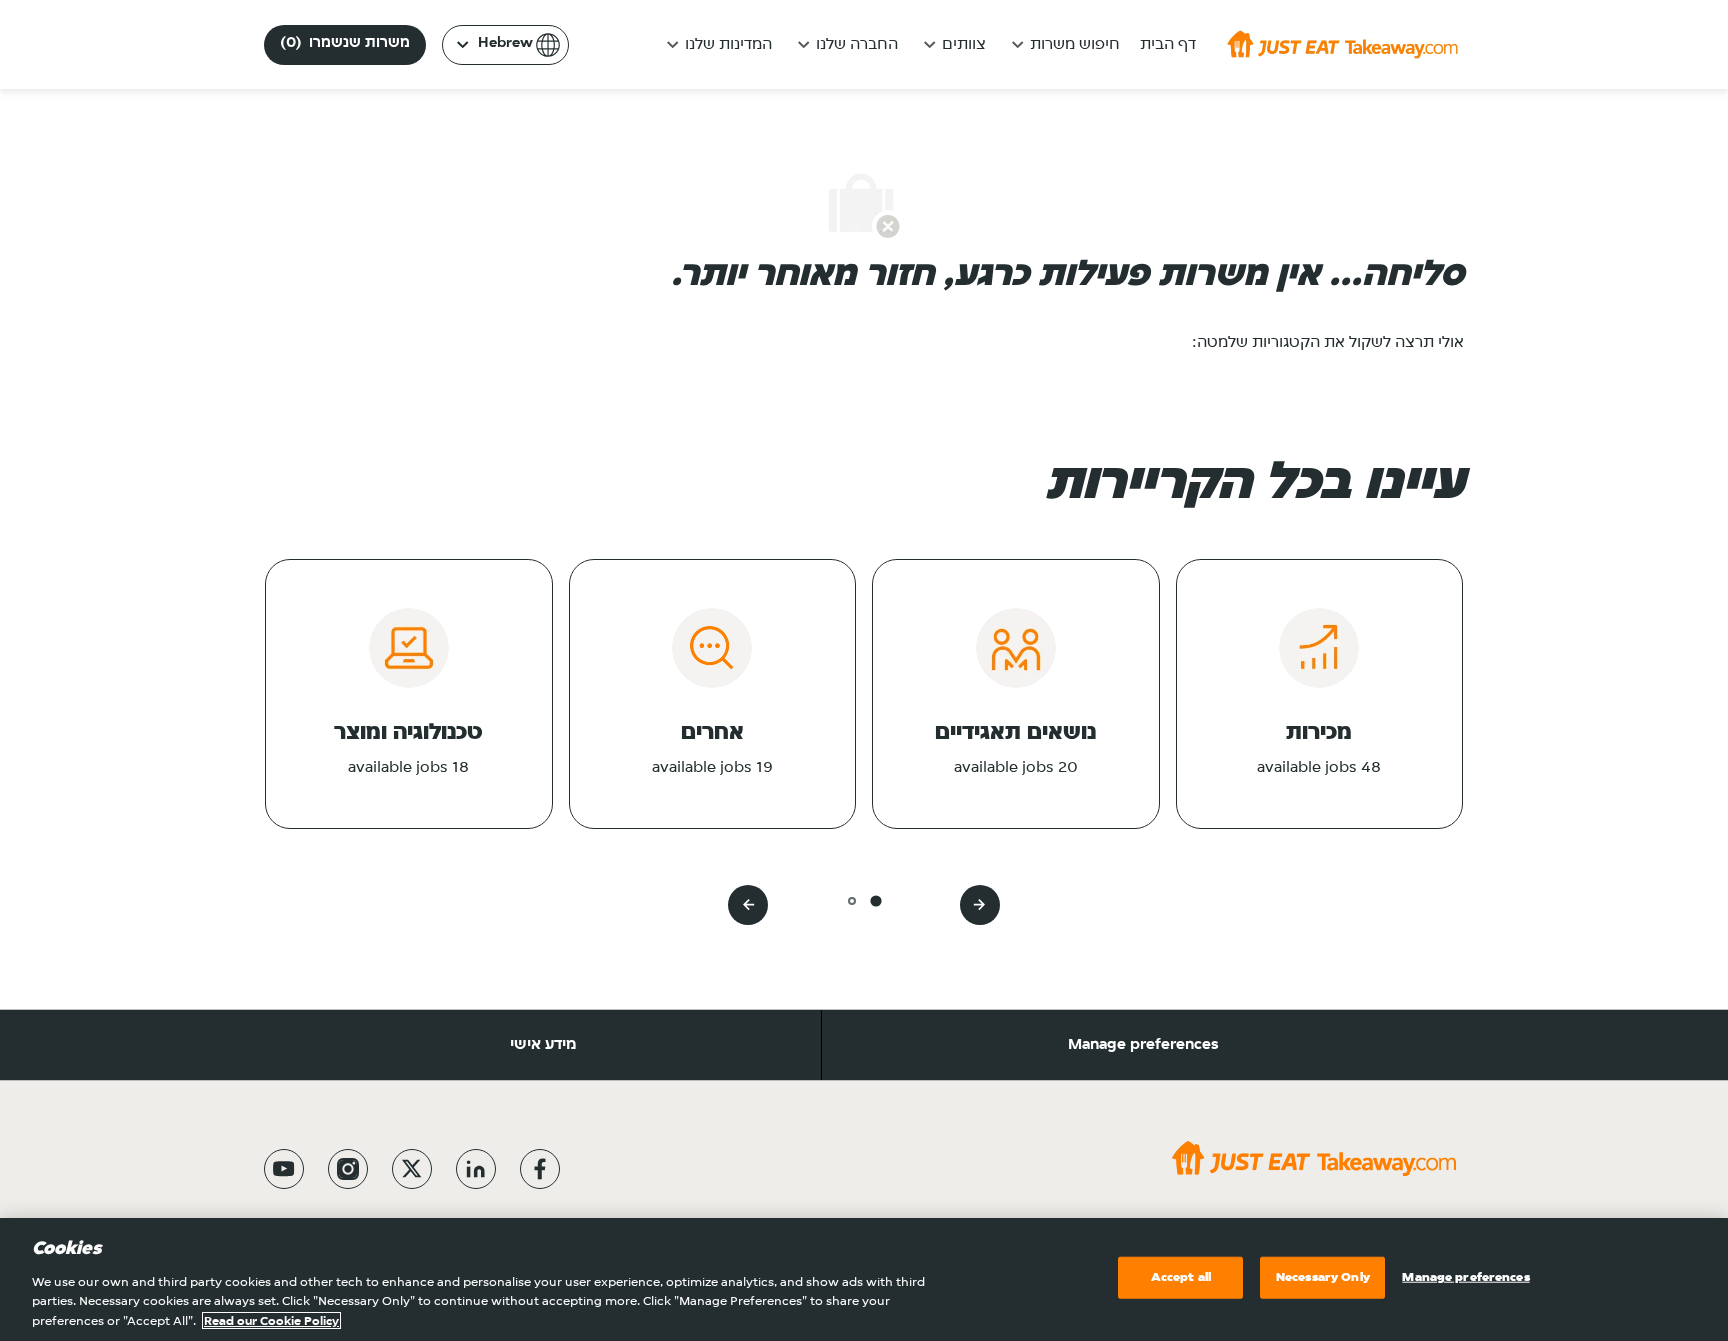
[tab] (875, 900)
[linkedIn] (476, 1169)
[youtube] (284, 1169)
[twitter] (412, 1169)
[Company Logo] (1342, 44)
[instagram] (348, 1169)
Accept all (1181, 1277)
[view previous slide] (980, 905)
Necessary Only (1323, 1277)
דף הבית (1168, 45)
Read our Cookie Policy (271, 1320)
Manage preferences (1143, 1045)
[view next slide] (748, 905)
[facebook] (540, 1169)
